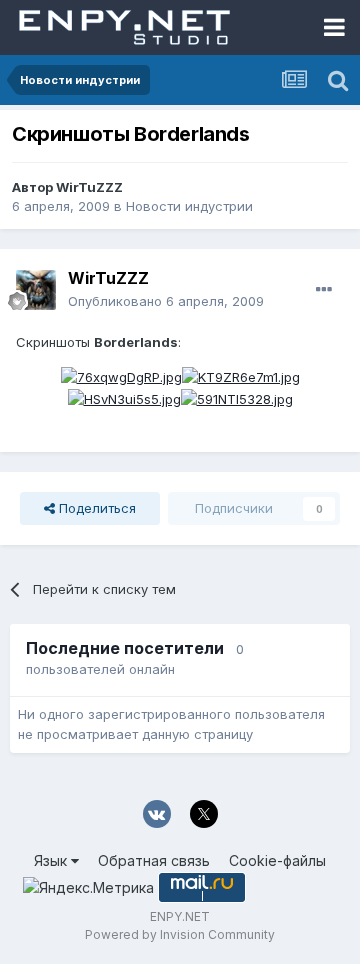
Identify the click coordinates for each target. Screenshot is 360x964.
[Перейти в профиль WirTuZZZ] (36, 290)
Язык (52, 860)
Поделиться (95, 508)
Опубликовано (166, 301)
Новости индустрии (189, 206)
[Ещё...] (324, 290)
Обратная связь (154, 860)
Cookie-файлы (277, 860)
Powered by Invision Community (180, 934)
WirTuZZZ (89, 187)
